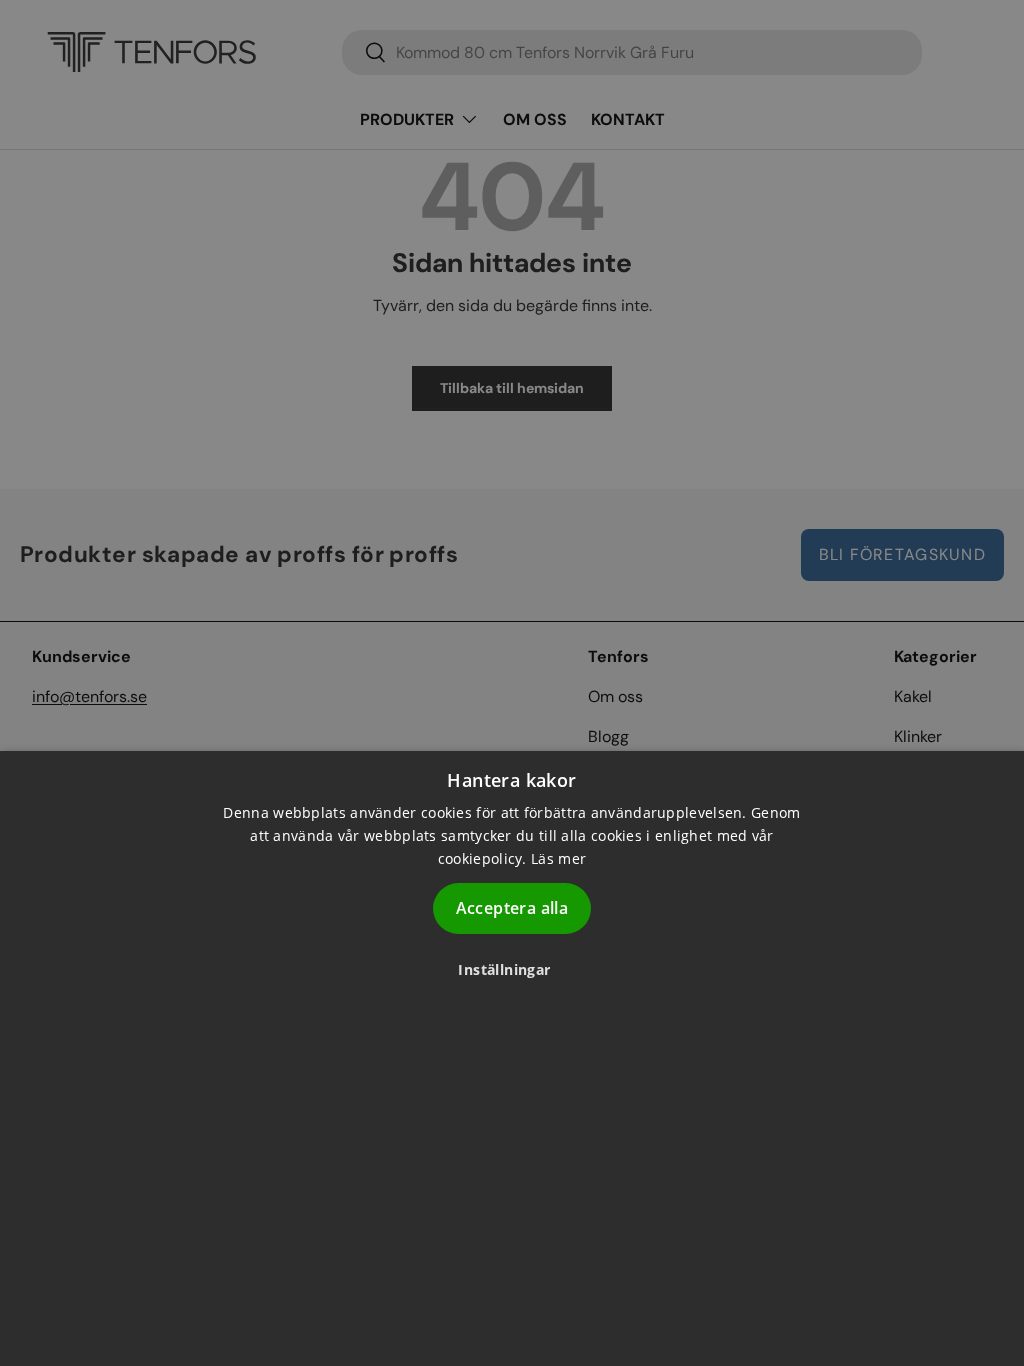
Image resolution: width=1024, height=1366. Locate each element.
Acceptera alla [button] (512, 908)
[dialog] (512, 1058)
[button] (511, 969)
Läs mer (558, 858)
